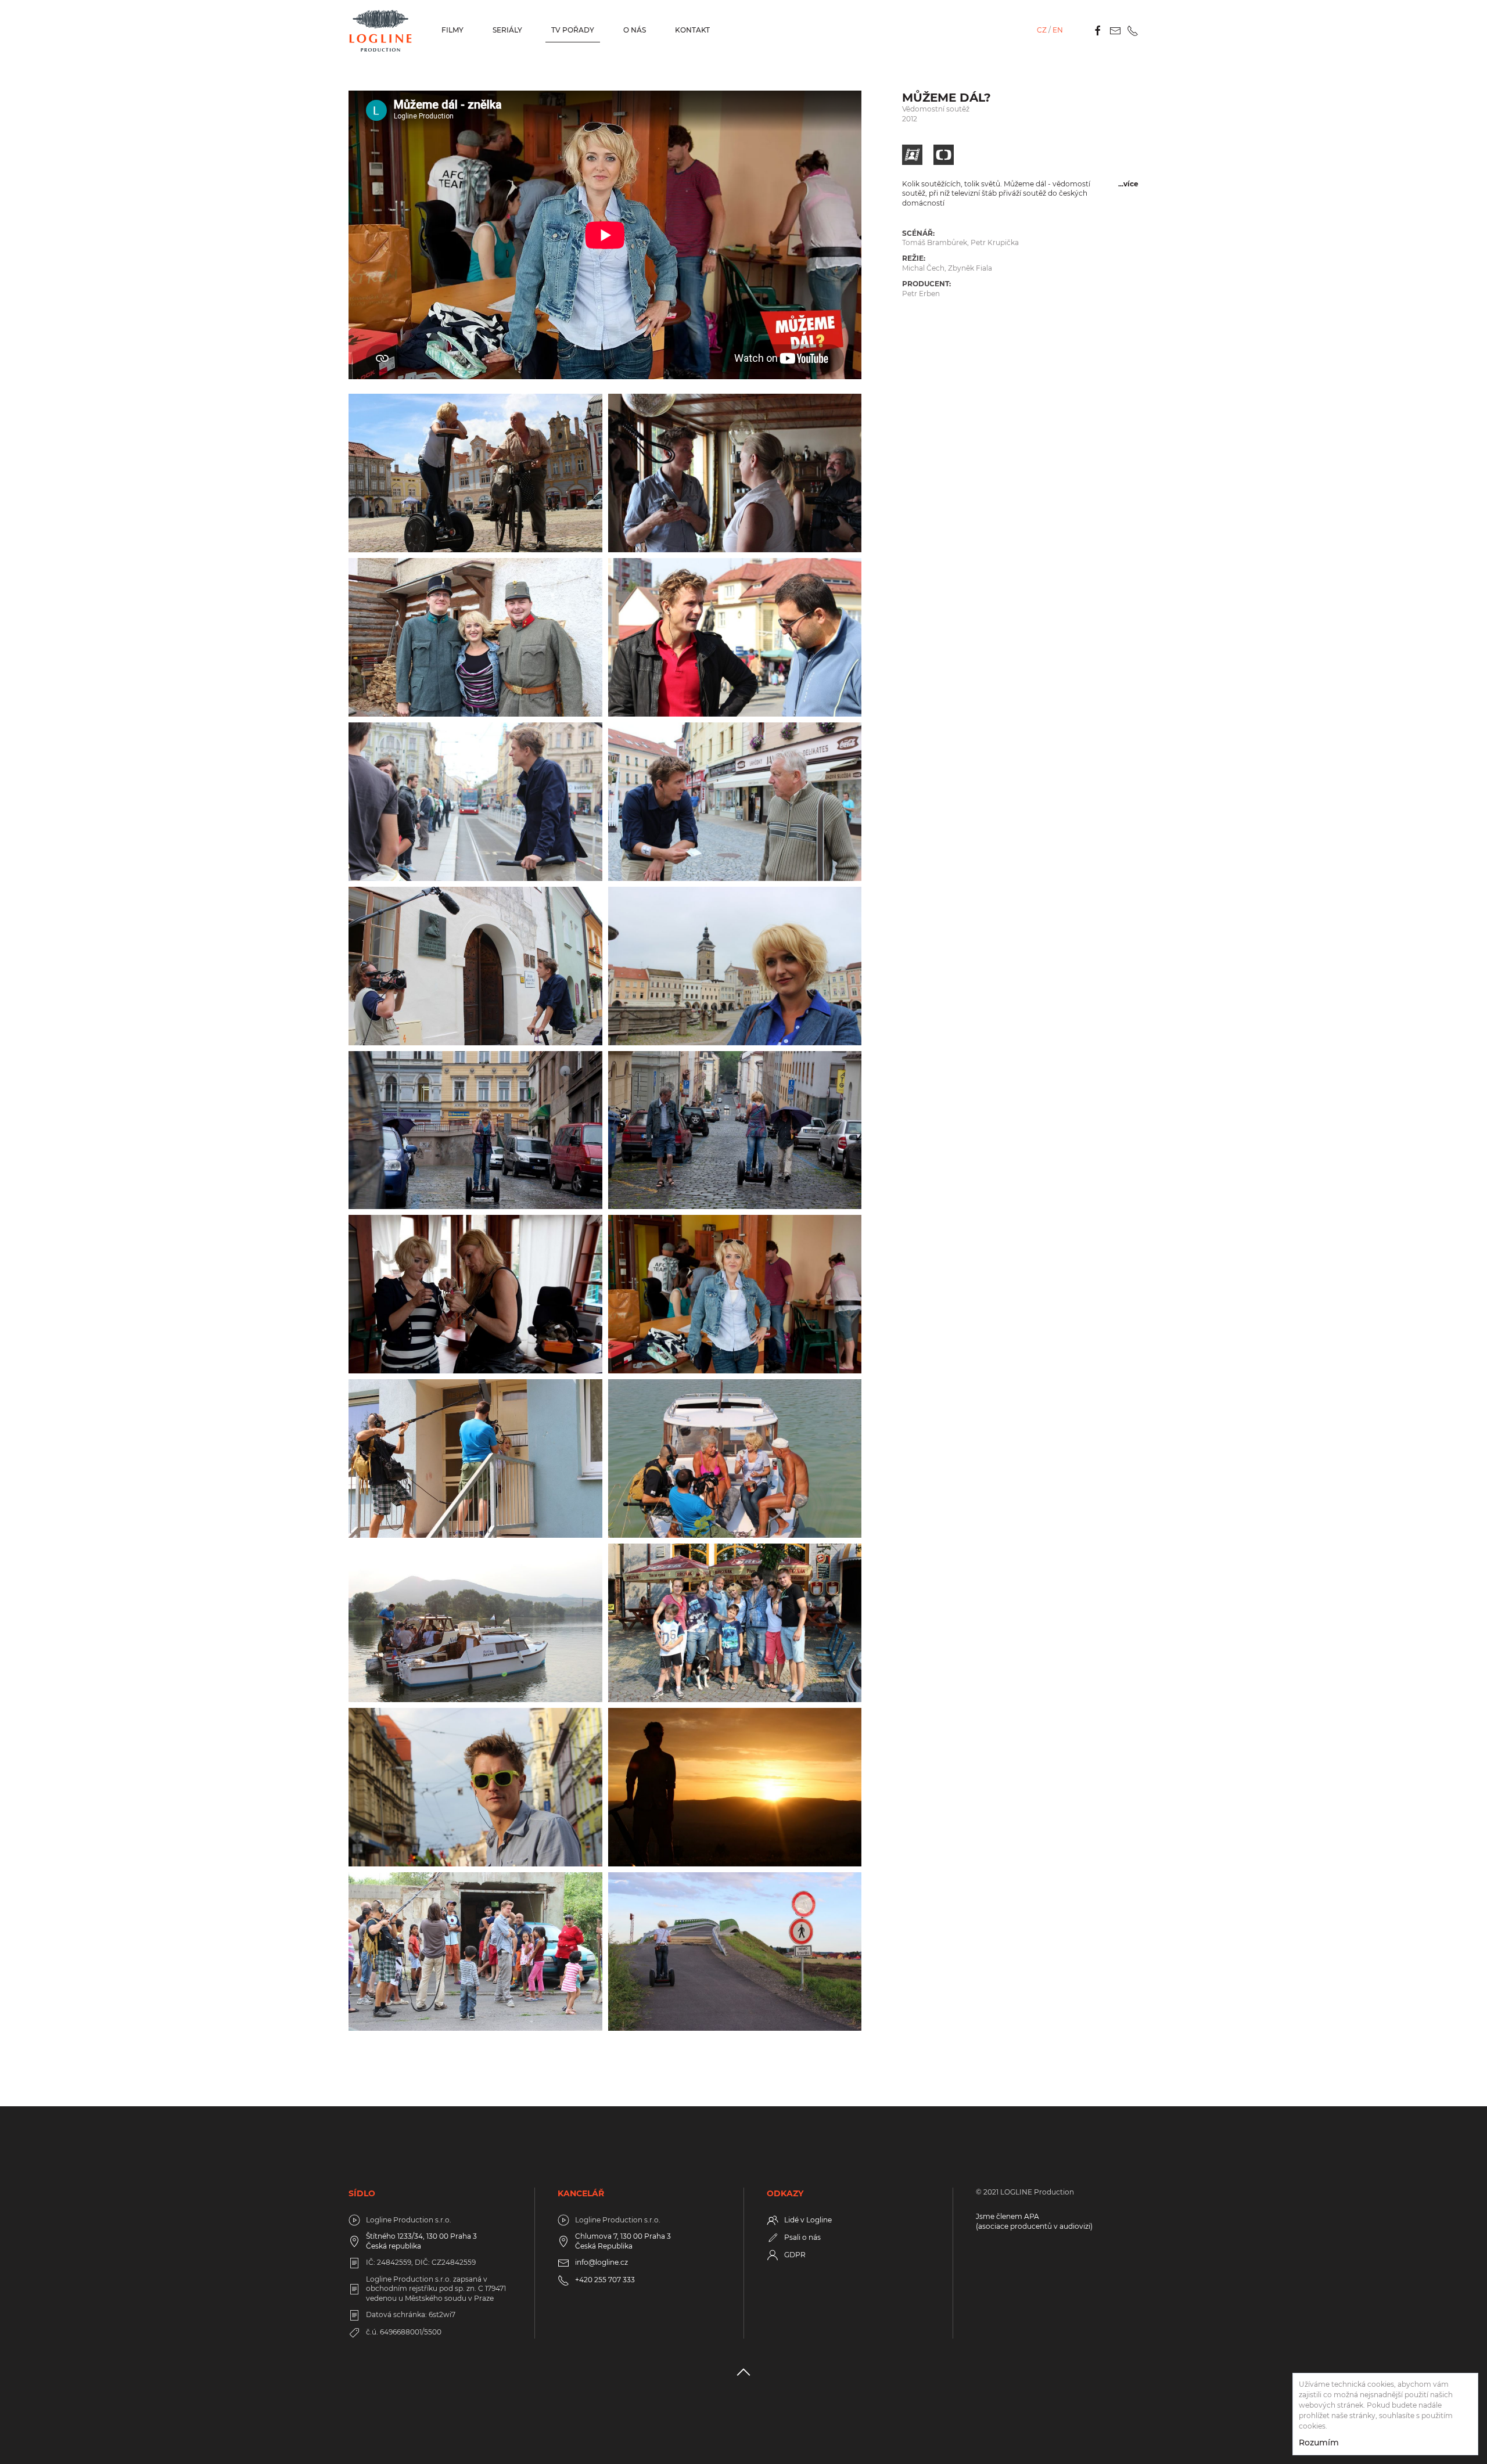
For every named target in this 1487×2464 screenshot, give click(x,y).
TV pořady (573, 30)
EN (1058, 30)
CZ (1042, 30)
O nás (635, 30)
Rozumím (1319, 2443)
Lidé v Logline (808, 2220)
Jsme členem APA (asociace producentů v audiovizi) (1034, 2221)
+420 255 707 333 (605, 2280)
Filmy (452, 30)
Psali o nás (802, 2237)
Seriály (507, 30)
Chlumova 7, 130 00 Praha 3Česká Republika (623, 2241)
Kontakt (692, 30)
